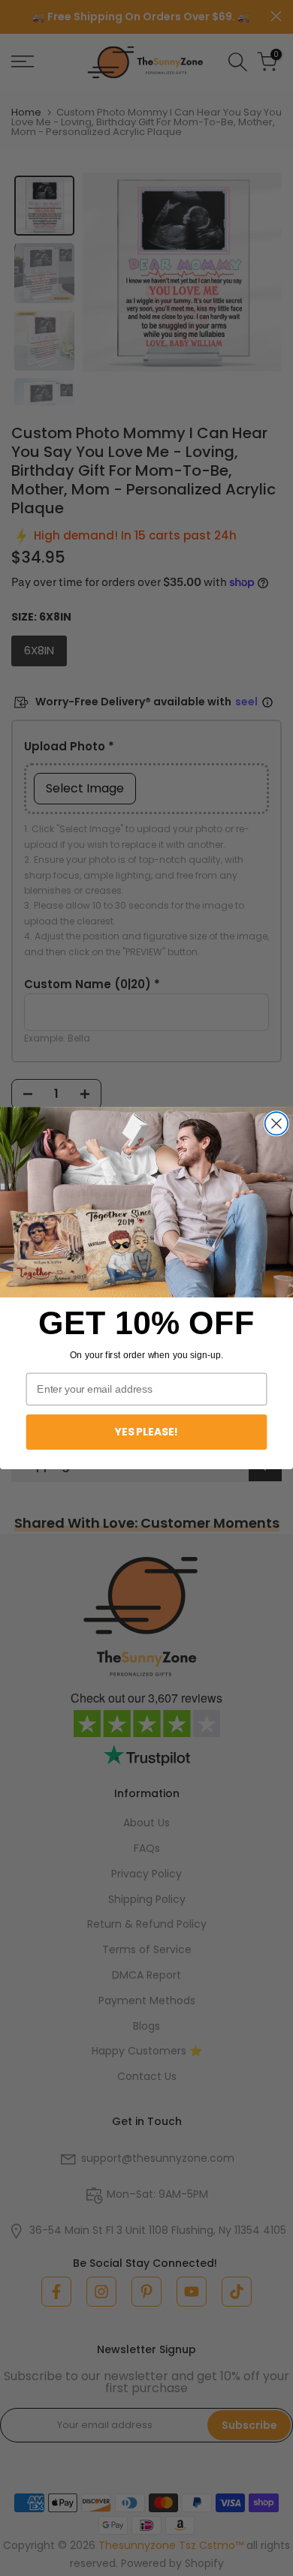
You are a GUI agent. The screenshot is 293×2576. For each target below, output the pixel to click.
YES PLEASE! (147, 1432)
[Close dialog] (276, 1123)
